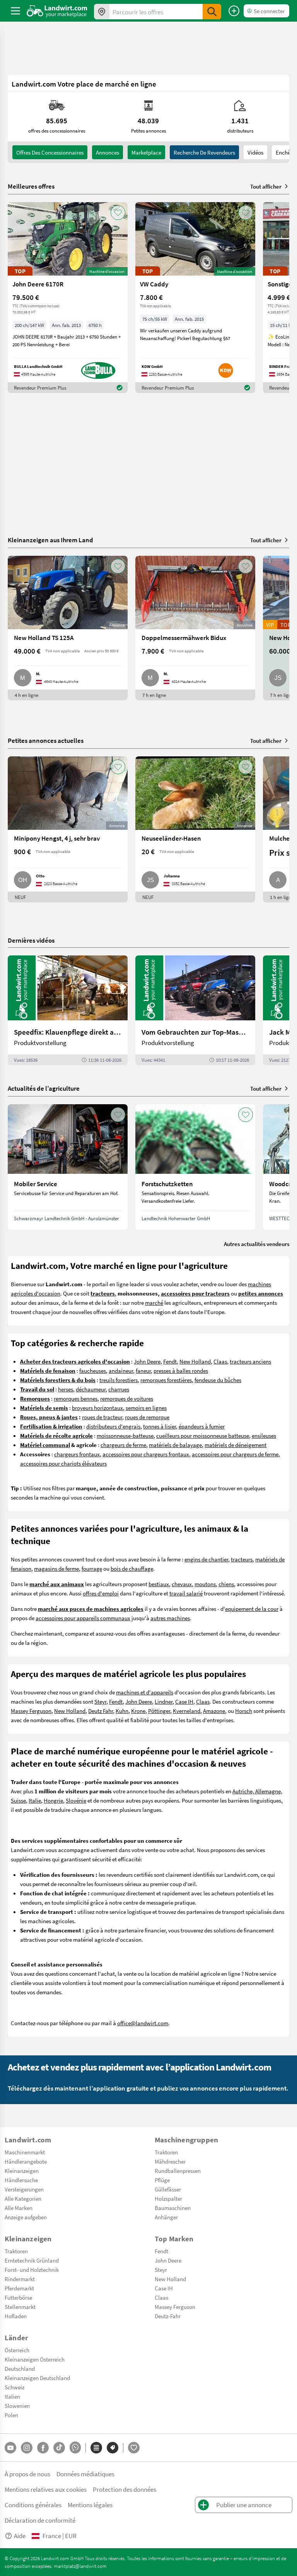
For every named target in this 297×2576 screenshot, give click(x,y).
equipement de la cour (252, 1609)
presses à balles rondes (181, 1371)
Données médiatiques (85, 2474)
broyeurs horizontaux (97, 1408)
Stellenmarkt (20, 2307)
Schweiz (15, 2387)
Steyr (100, 1701)
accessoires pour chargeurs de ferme (235, 1454)
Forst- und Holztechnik (32, 2270)
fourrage (92, 1568)
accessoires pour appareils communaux (83, 1618)
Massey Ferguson (31, 1711)
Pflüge (162, 2180)
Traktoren (166, 2152)
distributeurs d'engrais (113, 1426)
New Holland (195, 1361)
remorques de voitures (127, 1398)
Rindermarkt (20, 2279)
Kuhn (122, 1711)
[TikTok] (59, 2448)
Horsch (244, 1711)
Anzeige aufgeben (26, 2217)
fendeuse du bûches (218, 1380)
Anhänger (166, 2217)
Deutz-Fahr (168, 2316)
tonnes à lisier (160, 1426)
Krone (138, 1711)
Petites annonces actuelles (46, 740)
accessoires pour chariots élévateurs (63, 1463)
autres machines (170, 1618)
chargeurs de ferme (123, 1445)
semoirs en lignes (146, 1408)
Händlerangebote (26, 2161)
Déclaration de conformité (40, 2520)
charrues (119, 1389)
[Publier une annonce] (234, 11)
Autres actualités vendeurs (257, 1244)
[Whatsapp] (75, 2447)
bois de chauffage (132, 1568)
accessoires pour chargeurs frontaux (146, 1454)
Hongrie (53, 1800)
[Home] (57, 11)
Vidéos (255, 152)
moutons (205, 1584)
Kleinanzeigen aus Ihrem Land (50, 540)
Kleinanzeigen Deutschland (37, 2378)
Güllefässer (168, 2189)
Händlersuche (21, 2180)
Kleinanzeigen (22, 2171)
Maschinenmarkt (25, 2152)
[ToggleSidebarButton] (15, 11)
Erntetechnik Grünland (32, 2260)
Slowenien (17, 2406)
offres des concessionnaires (50, 152)
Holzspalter (168, 2198)
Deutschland (20, 2368)
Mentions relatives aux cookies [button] (46, 2489)
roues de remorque (147, 1417)
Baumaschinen (173, 2208)
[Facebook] (43, 2448)
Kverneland (187, 1711)
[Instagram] (27, 2448)
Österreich (17, 2350)
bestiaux (159, 1584)
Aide (20, 2536)
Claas (220, 1361)
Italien (12, 2396)
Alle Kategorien (23, 2198)
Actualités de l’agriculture (44, 1088)
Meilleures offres (31, 186)
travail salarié (186, 1593)
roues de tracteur (102, 1417)
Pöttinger (159, 1711)
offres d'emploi (101, 1593)
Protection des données (125, 2489)
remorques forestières (166, 1380)
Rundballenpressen (178, 2171)
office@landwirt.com (143, 2023)
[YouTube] (10, 2448)
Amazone (214, 1711)
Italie (35, 1800)
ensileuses (264, 1435)
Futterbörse (18, 2297)
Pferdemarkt (19, 2288)
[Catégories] (96, 2448)
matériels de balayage (175, 1445)
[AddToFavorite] (118, 213)
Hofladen (16, 2316)
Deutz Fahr (101, 1711)
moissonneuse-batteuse (125, 1435)
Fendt (170, 1361)
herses (66, 1389)
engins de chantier (206, 1559)
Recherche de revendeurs (204, 152)
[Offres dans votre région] (102, 12)
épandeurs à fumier (202, 1426)
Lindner (164, 1701)
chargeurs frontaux (77, 1454)
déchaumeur (91, 1389)
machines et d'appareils (145, 1692)
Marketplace (146, 152)
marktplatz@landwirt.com (80, 2566)
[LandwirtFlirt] (134, 2448)
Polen (11, 2415)
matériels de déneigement (236, 1445)
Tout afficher (266, 186)
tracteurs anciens (250, 1361)
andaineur (121, 1371)
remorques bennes (76, 1398)
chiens (226, 1584)
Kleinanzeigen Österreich (35, 2359)
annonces (108, 152)
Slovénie (76, 1800)
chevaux (182, 1584)
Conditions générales (33, 2505)
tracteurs (242, 1559)
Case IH (184, 1701)
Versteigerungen (24, 2189)
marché (154, 1302)
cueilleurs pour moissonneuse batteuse (203, 1435)
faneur (143, 1371)
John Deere (147, 1361)
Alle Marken (19, 2208)
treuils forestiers (119, 1380)
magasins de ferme (56, 1568)
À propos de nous (27, 2474)
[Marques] (113, 2448)
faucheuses (93, 1371)
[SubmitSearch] (212, 12)
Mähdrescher (170, 2161)
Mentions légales (90, 2505)
